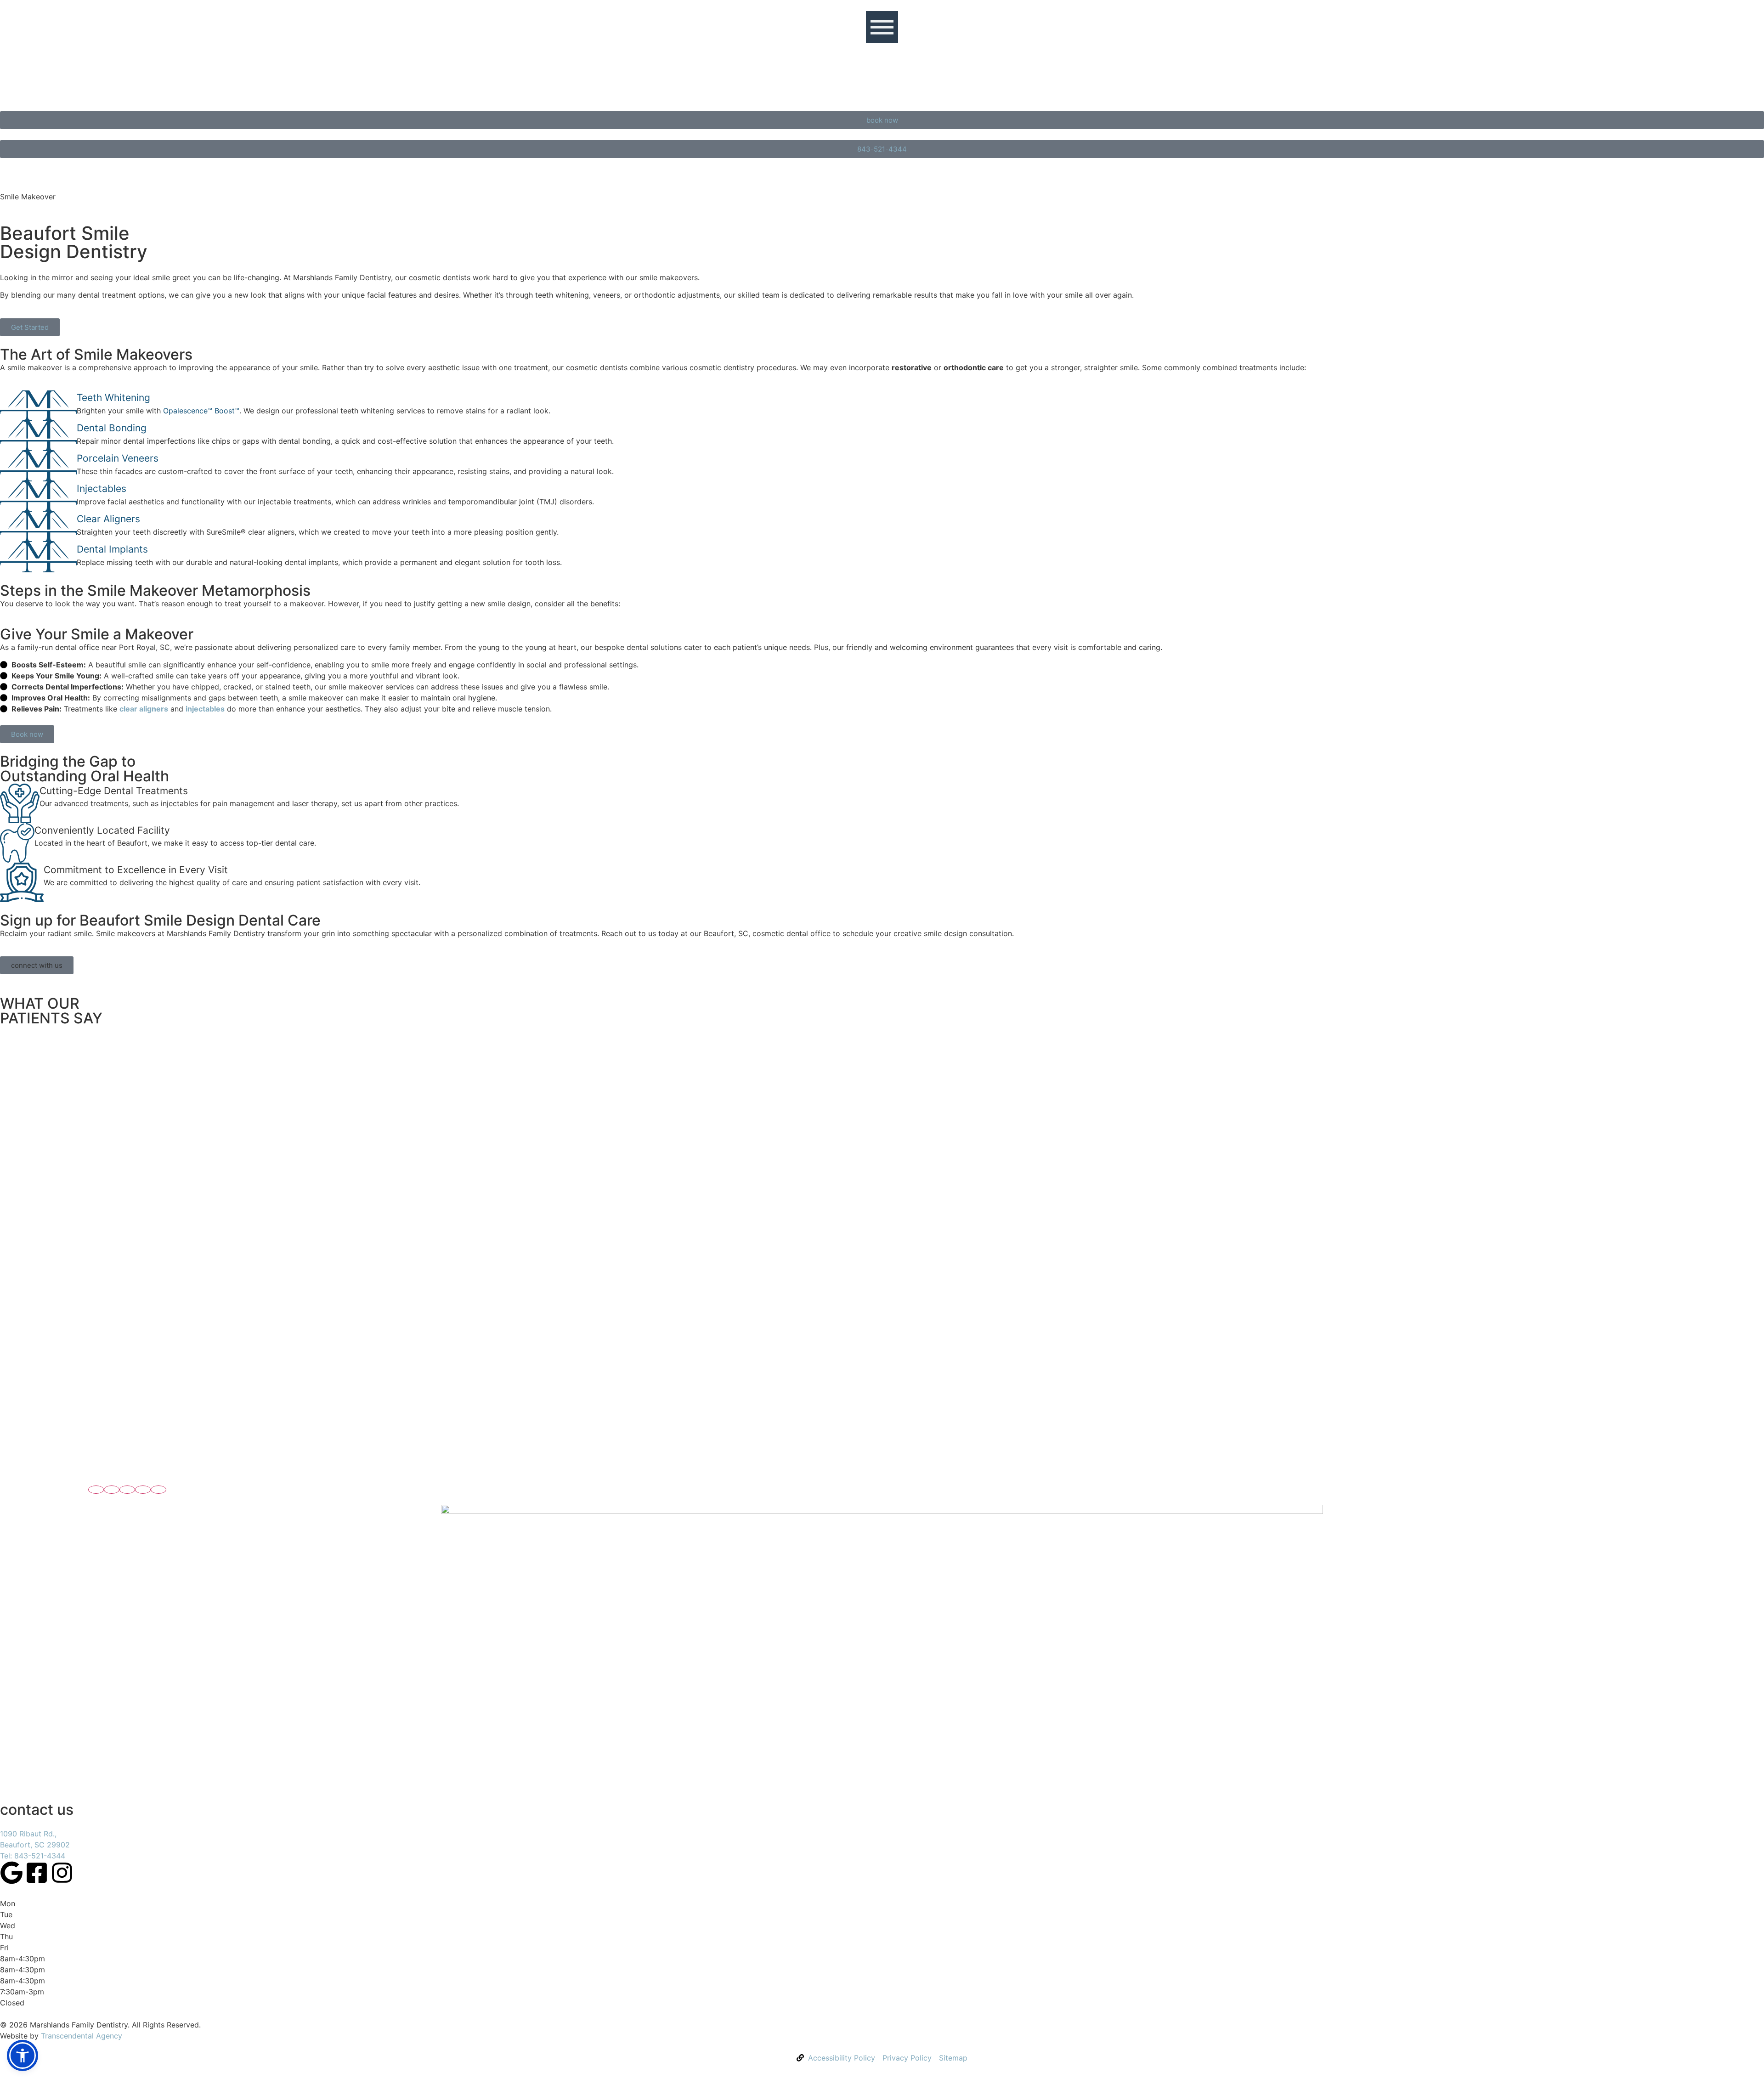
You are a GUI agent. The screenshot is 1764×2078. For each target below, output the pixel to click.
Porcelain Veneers (118, 458)
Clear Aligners (108, 519)
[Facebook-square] (37, 1873)
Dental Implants (112, 549)
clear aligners (144, 709)
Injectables (102, 488)
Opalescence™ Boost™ (201, 411)
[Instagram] (62, 1873)
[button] (96, 1490)
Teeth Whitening (113, 398)
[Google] (11, 1873)
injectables (205, 709)
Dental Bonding (112, 428)
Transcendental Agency (82, 2036)
